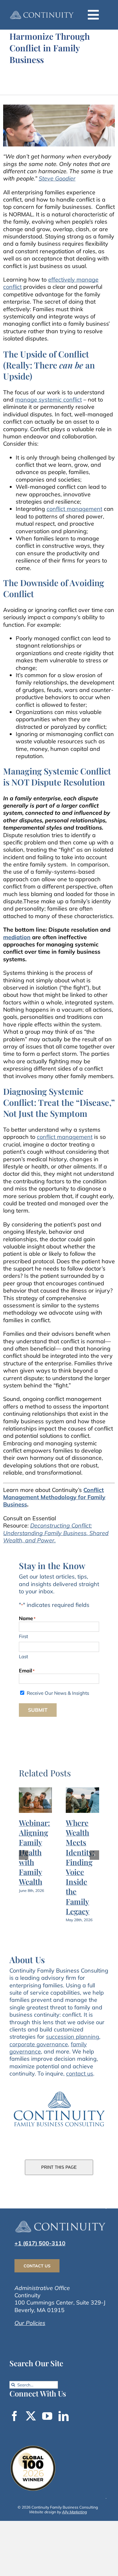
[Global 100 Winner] (33, 2453)
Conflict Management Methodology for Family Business (54, 1497)
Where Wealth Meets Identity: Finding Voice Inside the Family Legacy (26, 1867)
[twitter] (31, 2422)
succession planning (73, 2043)
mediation (17, 937)
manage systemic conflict (48, 400)
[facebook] (14, 2422)
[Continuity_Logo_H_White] (42, 12)
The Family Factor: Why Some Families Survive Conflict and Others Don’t (73, 1872)
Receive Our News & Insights (58, 1693)
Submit (38, 1710)
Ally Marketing (74, 2518)
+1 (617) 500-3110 (40, 2249)
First (23, 1636)
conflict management (74, 509)
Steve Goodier (57, 178)
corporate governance (39, 2050)
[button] (24, 1858)
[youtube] (47, 2422)
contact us (80, 2079)
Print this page (59, 2173)
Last (23, 1656)
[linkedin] (64, 2422)
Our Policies (30, 2329)
